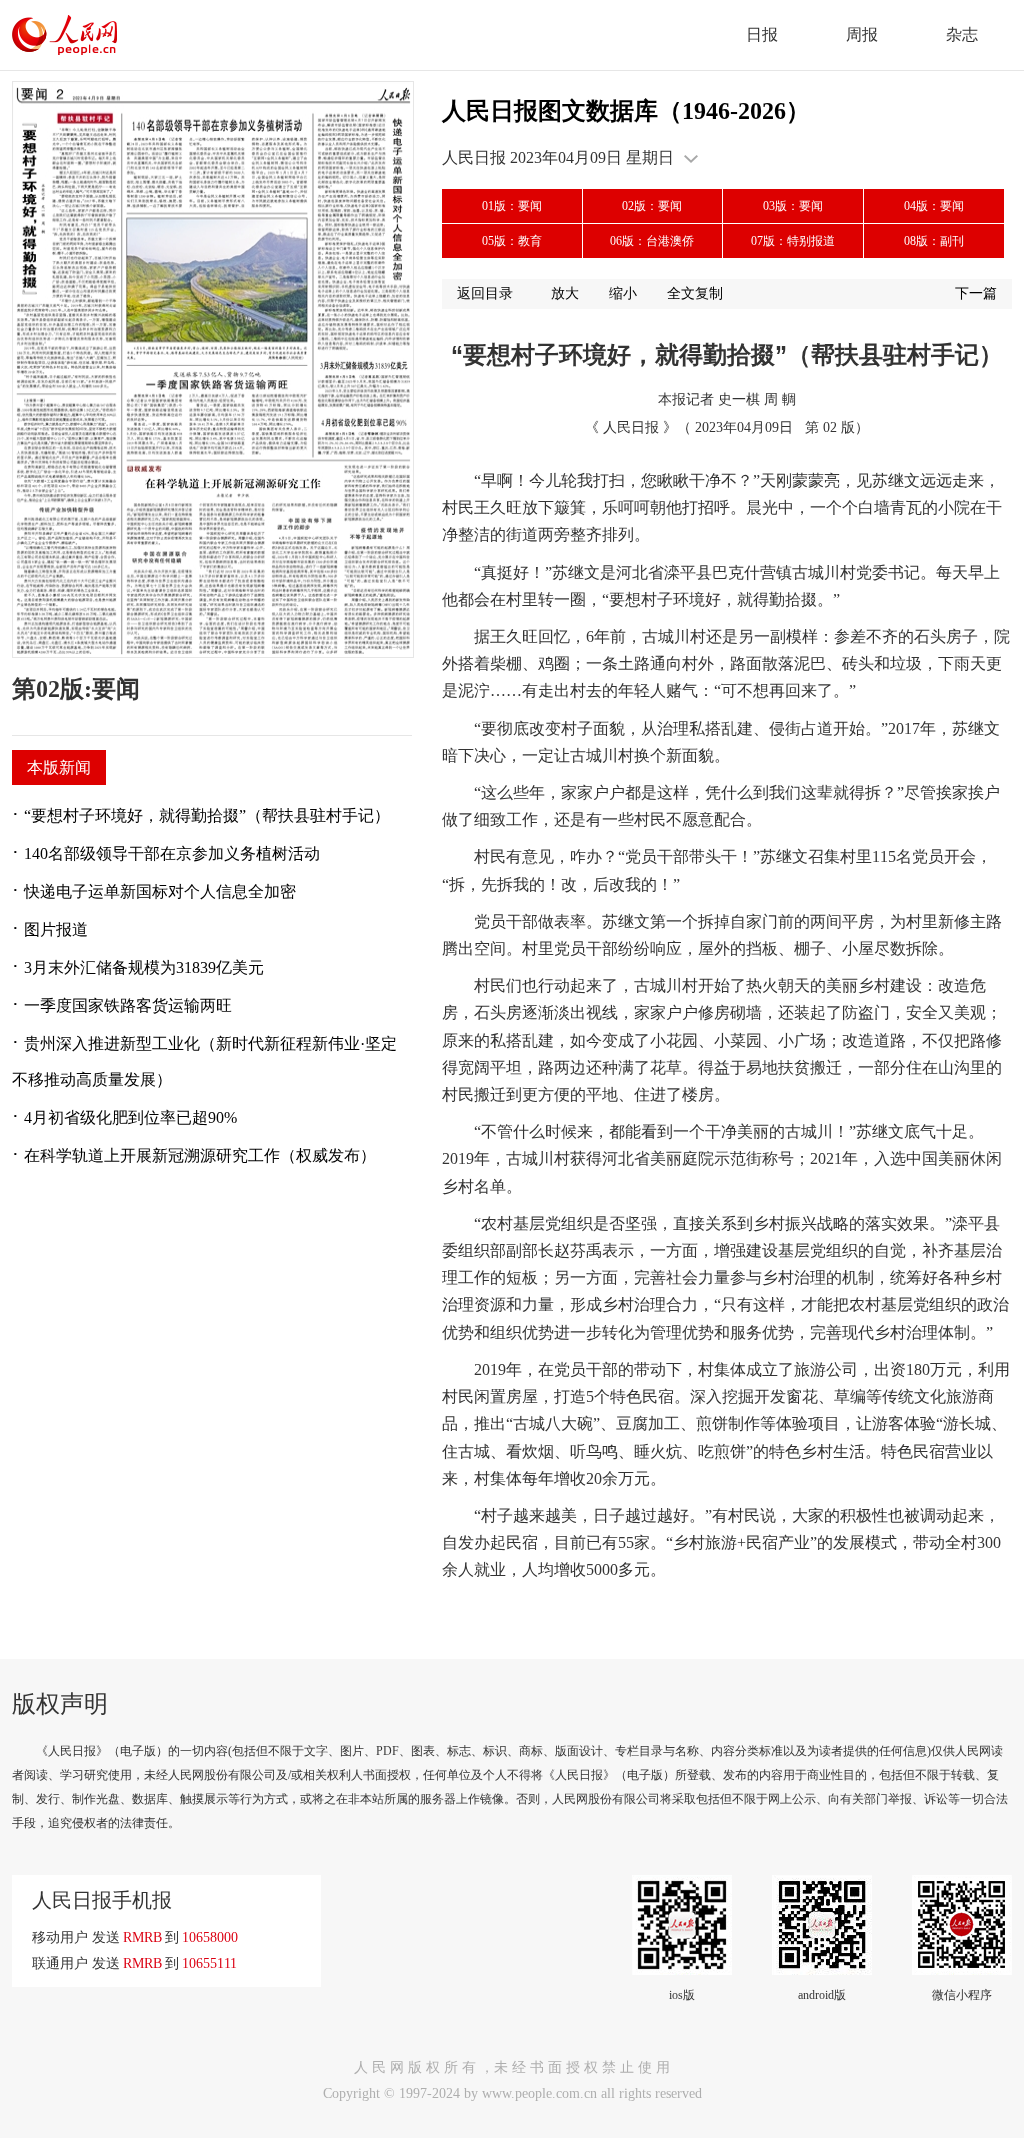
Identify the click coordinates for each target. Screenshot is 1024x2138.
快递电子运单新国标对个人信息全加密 (160, 891)
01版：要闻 (512, 206)
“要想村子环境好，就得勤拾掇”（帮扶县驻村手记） (207, 815)
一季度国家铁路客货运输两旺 (128, 1005)
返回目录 (485, 293)
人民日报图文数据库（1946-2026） (626, 111)
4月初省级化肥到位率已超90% (130, 1117)
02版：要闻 (652, 206)
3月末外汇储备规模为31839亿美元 (144, 967)
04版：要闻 (934, 206)
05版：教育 (512, 241)
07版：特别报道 (793, 241)
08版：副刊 (934, 241)
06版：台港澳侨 (652, 241)
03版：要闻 (793, 206)
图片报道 (56, 929)
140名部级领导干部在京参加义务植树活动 (172, 853)
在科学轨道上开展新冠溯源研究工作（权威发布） (200, 1155)
